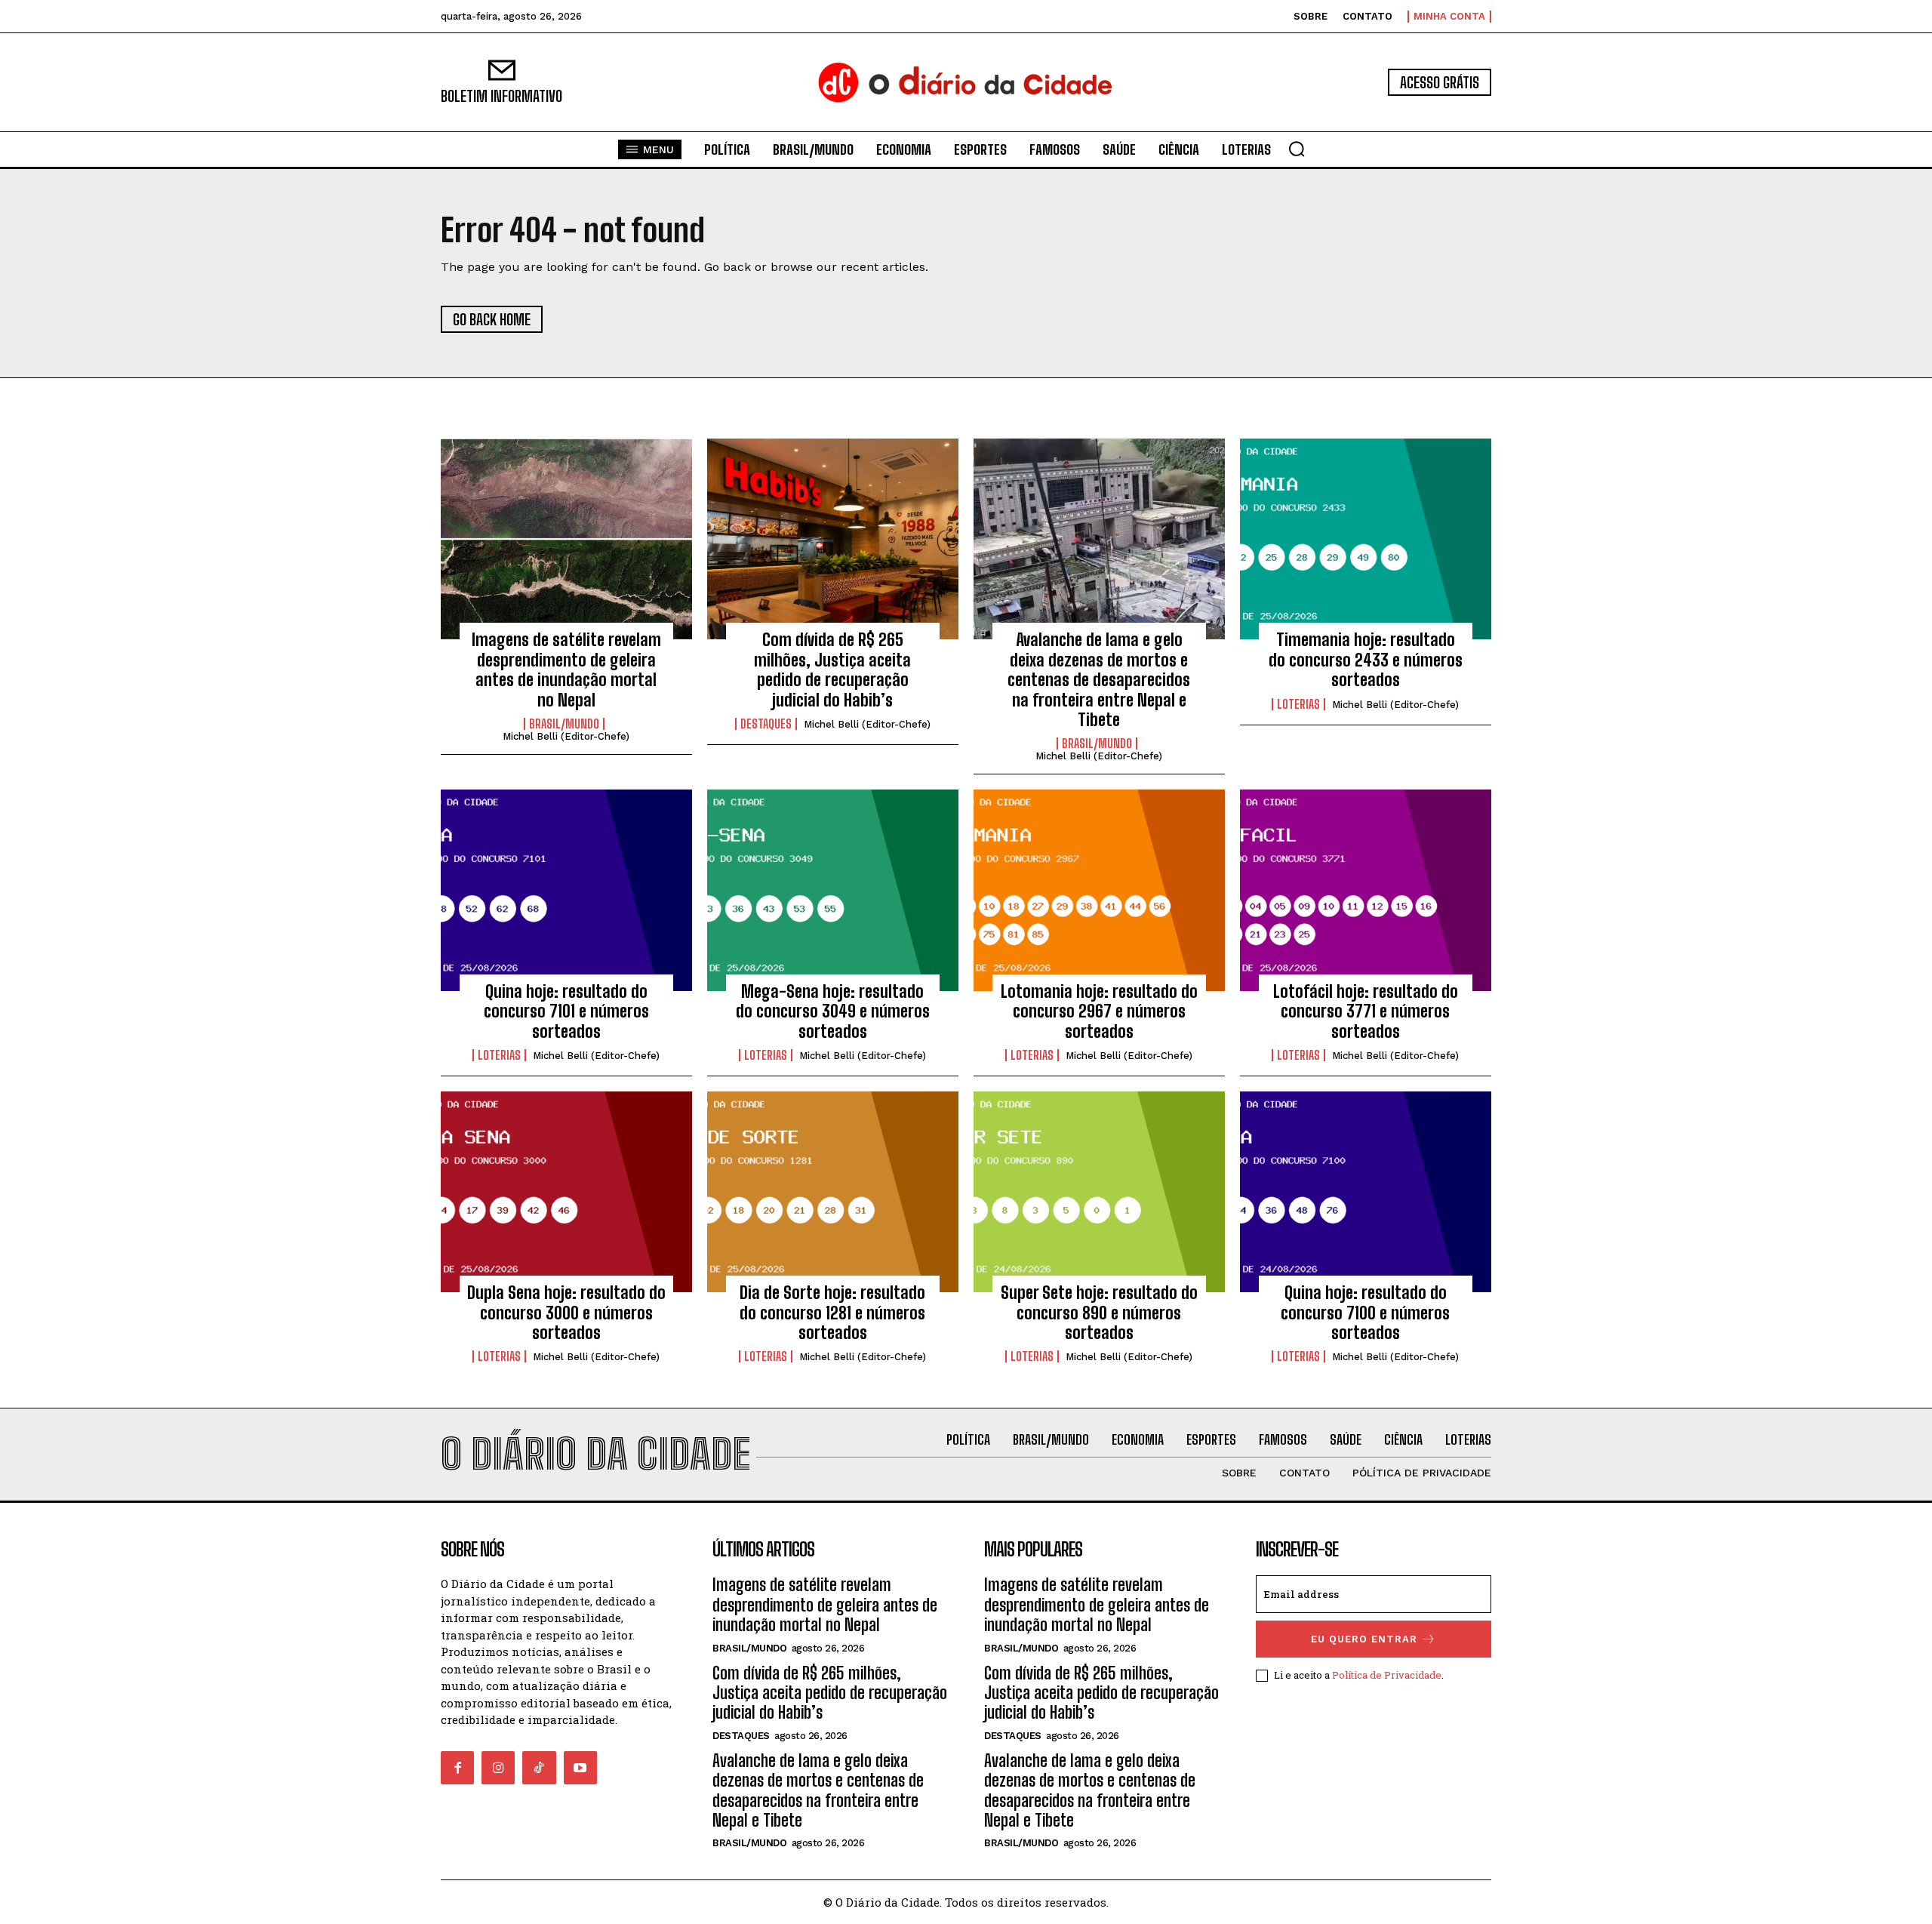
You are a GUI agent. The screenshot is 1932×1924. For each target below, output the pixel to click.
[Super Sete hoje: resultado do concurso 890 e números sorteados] (1099, 1192)
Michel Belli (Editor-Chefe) (566, 736)
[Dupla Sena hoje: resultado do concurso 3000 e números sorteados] (566, 1192)
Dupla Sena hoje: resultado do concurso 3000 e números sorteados (566, 1313)
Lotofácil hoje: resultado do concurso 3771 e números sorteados (1366, 1011)
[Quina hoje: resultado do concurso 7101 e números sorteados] (566, 890)
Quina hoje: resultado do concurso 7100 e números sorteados (1365, 1313)
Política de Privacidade (1387, 1675)
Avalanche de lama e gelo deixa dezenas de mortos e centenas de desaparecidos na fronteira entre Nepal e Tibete (1099, 680)
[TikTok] (539, 1768)
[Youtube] (580, 1768)
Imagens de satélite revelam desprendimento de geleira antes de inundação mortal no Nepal (566, 670)
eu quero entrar (1364, 1639)
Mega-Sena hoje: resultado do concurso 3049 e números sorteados (833, 1011)
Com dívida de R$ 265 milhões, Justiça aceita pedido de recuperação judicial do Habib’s (832, 670)
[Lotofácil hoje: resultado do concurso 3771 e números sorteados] (1366, 890)
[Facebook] (457, 1768)
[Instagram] (498, 1768)
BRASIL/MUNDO (564, 724)
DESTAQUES (766, 724)
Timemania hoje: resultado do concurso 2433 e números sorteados (1366, 660)
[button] (1297, 149)
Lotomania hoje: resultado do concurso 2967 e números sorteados (1099, 1011)
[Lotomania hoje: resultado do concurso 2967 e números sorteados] (1099, 890)
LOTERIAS (1298, 704)
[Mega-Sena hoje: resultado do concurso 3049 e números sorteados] (833, 890)
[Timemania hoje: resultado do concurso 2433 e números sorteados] (1366, 539)
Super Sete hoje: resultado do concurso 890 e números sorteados (1099, 1313)
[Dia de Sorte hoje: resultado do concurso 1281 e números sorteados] (833, 1192)
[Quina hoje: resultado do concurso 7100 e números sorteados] (1366, 1192)
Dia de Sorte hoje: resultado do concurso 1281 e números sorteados (832, 1313)
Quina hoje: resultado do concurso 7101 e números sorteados (566, 1011)
